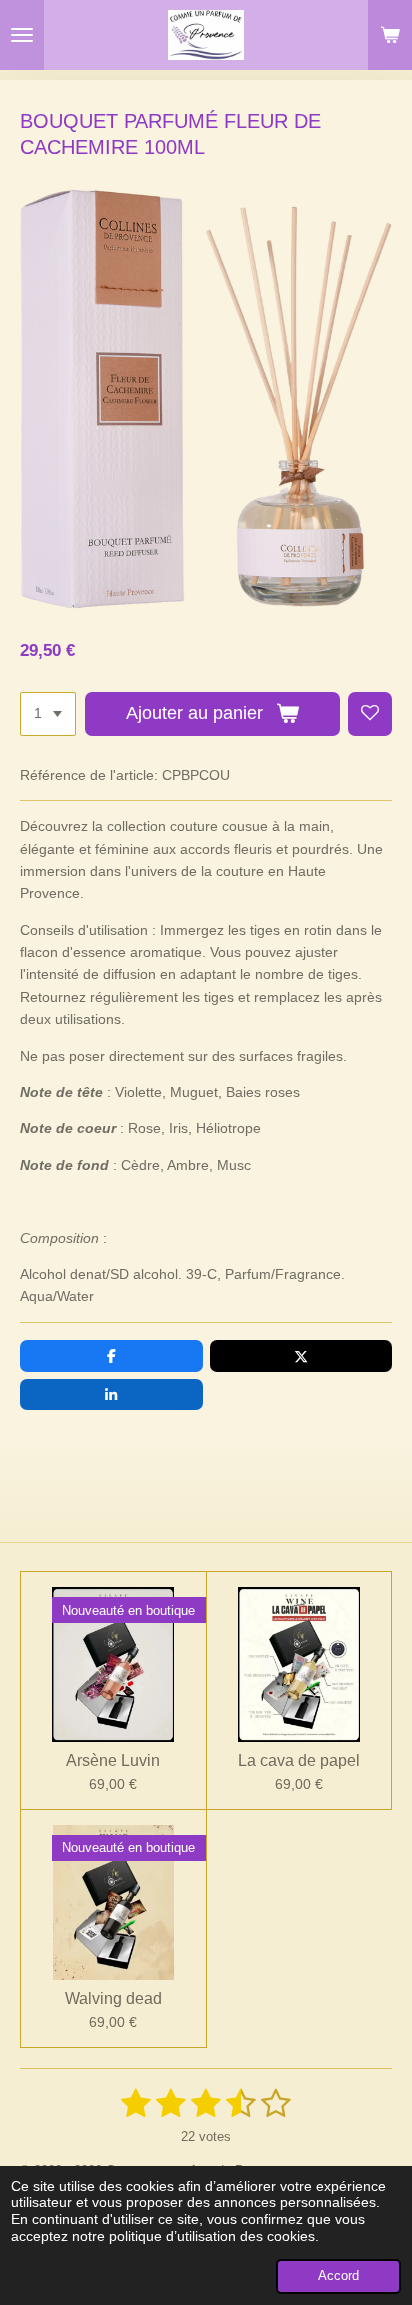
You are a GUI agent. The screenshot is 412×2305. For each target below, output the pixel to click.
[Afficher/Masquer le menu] (22, 35)
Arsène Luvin (113, 1760)
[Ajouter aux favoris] (370, 714)
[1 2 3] (48, 714)
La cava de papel (299, 1760)
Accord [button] (338, 2276)
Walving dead (113, 1998)
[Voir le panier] (390, 35)
